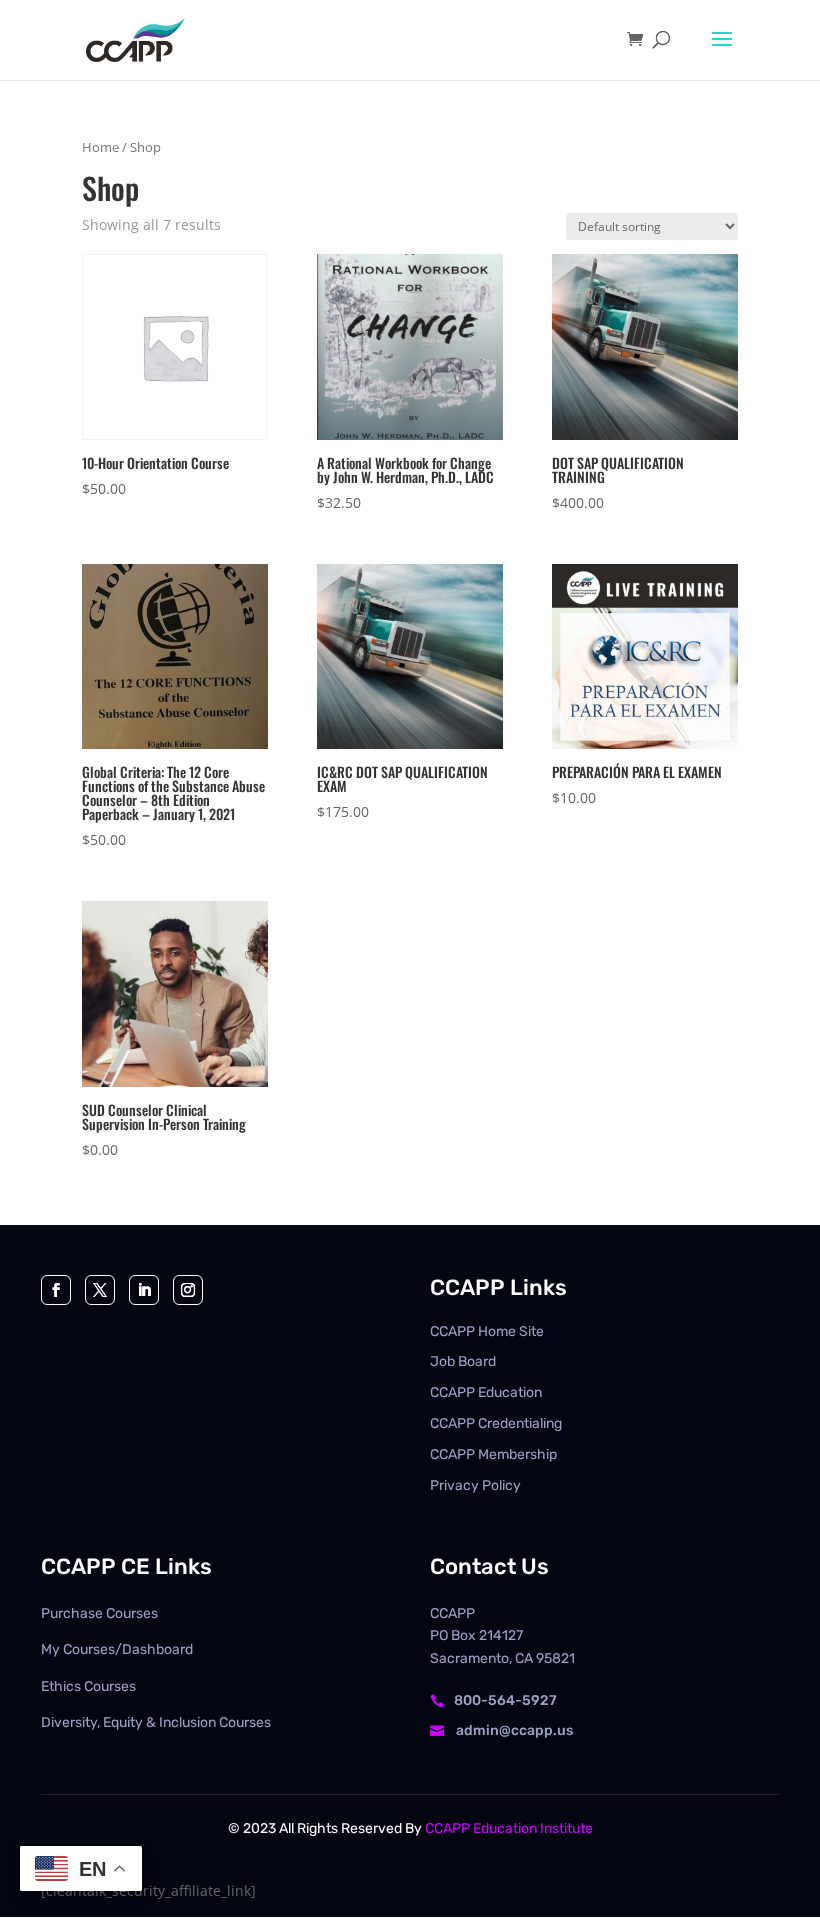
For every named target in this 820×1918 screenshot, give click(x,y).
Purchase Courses (99, 1613)
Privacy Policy (475, 1485)
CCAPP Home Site (487, 1331)
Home (100, 147)
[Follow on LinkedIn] (144, 1290)
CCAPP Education (486, 1392)
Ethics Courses (88, 1686)
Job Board (463, 1361)
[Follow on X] (100, 1290)
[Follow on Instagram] (188, 1290)
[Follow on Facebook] (56, 1290)
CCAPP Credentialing (496, 1423)
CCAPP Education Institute (509, 1828)
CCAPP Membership (493, 1454)
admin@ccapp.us (514, 1730)
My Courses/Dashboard (117, 1649)
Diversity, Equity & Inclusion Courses (156, 1722)
